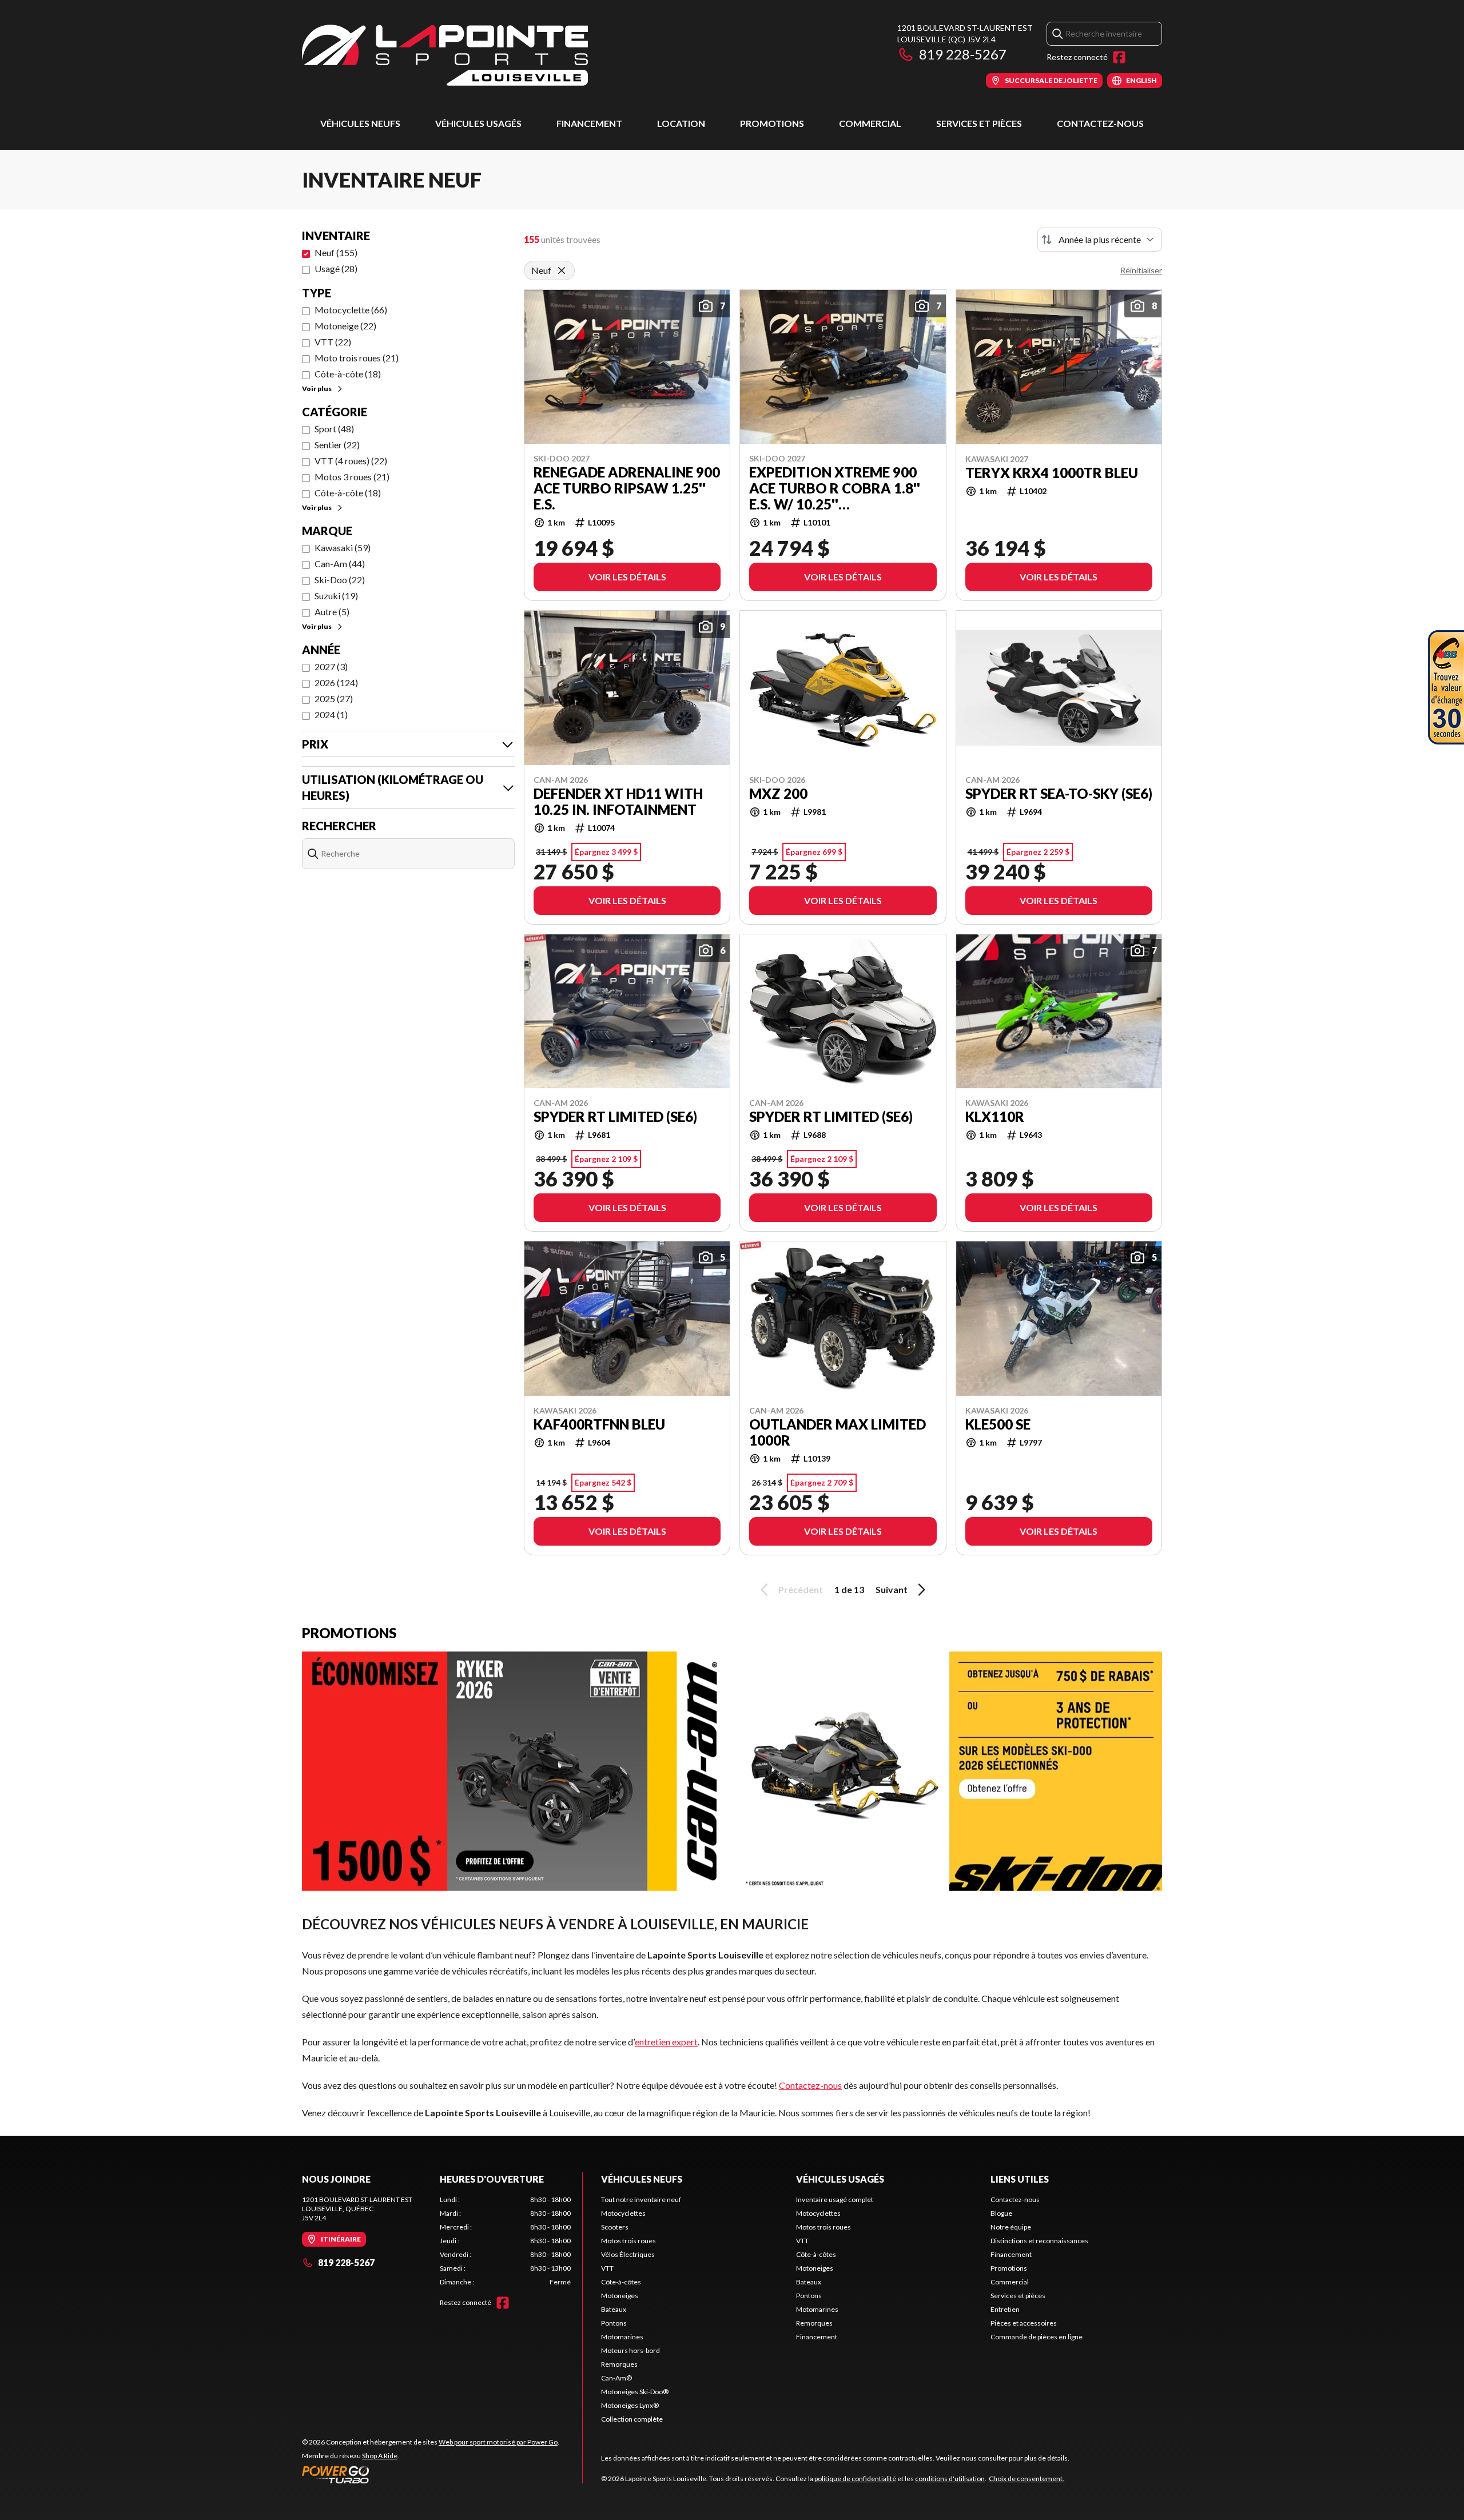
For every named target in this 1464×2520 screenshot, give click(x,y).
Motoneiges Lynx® (630, 2405)
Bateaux (614, 2309)
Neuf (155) (336, 252)
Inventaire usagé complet (835, 2199)
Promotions (772, 123)
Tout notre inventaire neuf (641, 2199)
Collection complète (632, 2419)
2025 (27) (334, 698)
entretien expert (666, 2042)
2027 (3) (331, 666)
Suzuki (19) (336, 596)
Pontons (614, 2323)
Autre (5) (332, 612)
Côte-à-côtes (621, 2282)
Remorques (619, 2364)
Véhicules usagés (478, 123)
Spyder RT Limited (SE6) (615, 1117)
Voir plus (317, 389)
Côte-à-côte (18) (348, 374)
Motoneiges (620, 2296)
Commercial (870, 123)
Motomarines (622, 2337)
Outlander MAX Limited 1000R (838, 1432)
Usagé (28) (336, 268)
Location (681, 123)
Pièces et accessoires (1024, 2323)
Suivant (892, 1589)
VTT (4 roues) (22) (351, 461)
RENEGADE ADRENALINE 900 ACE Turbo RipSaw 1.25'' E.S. (627, 488)
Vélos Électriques (628, 2254)
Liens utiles (1020, 2179)
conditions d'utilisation (950, 2479)
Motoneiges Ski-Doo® (635, 2392)
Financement (589, 123)
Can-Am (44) (340, 564)
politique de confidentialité (855, 2479)
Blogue (1001, 2213)
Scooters (615, 2227)
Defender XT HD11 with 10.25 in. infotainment (618, 802)
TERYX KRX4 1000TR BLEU (1052, 473)
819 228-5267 (963, 54)
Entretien (1005, 2309)
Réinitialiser (1141, 270)
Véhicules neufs (360, 123)
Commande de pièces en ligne (1037, 2337)
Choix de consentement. (1027, 2479)
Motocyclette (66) (351, 310)
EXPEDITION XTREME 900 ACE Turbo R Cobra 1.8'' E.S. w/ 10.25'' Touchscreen (835, 488)
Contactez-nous (1100, 123)
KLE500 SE (998, 1424)
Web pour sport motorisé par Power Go (498, 2442)
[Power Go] (431, 2474)
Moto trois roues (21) (357, 358)
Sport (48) (334, 429)
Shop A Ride (380, 2456)
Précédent (801, 1589)
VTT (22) (333, 342)
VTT (607, 2268)
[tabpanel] (505, 2241)
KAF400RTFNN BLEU (599, 1424)
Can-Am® (616, 2378)
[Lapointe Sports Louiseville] (445, 55)
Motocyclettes (623, 2213)
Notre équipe (1011, 2227)
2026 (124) (336, 682)
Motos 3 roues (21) (352, 477)
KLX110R (995, 1117)
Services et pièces (979, 123)
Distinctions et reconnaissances (1039, 2241)
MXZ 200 (778, 794)
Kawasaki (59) (343, 548)
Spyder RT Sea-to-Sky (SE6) (1059, 794)
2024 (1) (331, 714)
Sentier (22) (337, 445)
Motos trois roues (628, 2241)
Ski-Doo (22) (340, 580)
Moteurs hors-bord (630, 2350)
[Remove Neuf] (562, 270)
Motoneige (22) (345, 326)
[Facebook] (1119, 57)
